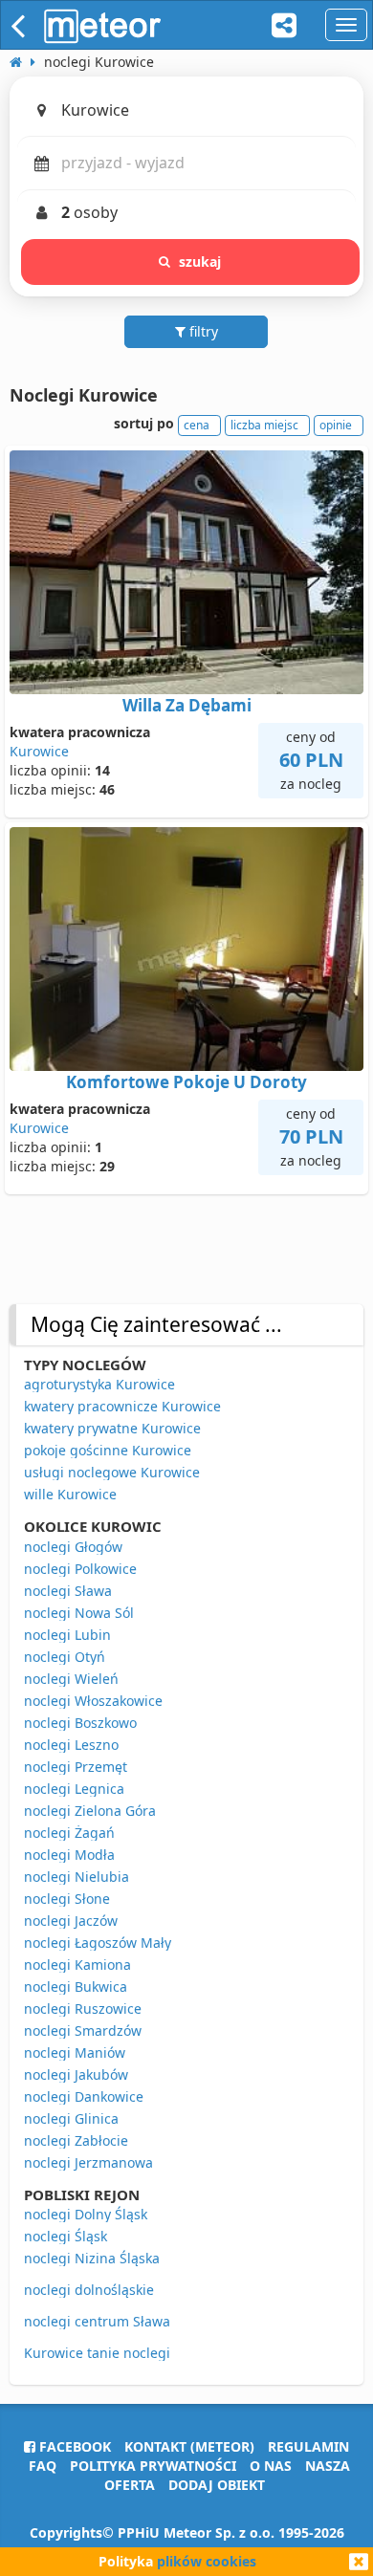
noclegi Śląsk (66, 2236)
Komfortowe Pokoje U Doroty (186, 1082)
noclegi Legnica (74, 1789)
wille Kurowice (70, 1494)
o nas (271, 2466)
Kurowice (39, 751)
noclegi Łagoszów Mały (98, 1943)
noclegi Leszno (71, 1745)
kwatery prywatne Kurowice (112, 1428)
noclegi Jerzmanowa (88, 2162)
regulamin (308, 2446)
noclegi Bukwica (76, 1987)
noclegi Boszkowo (80, 1723)
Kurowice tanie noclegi (97, 2353)
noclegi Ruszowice (83, 2008)
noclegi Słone (67, 1899)
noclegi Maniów (75, 2052)
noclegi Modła (69, 1855)
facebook (73, 2446)
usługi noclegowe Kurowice (112, 1472)
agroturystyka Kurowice (99, 1384)
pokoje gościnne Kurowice (108, 1450)
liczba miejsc (264, 425)
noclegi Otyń (65, 1657)
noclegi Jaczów (71, 1921)
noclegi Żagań (69, 1833)
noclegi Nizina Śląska (92, 2258)
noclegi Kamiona (77, 1965)
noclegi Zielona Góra (90, 1811)
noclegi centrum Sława (97, 2321)
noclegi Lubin (67, 1635)
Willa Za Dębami (187, 705)
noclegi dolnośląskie (89, 2290)
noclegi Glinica (71, 2118)
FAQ (43, 2466)
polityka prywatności (153, 2466)
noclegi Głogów (73, 1547)
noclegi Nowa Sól (79, 1613)
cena (197, 425)
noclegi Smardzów (83, 2030)
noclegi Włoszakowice (93, 1701)
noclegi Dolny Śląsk (86, 2214)
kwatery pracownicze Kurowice (122, 1406)
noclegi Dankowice (84, 2096)
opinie (336, 425)
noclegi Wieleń (71, 1679)
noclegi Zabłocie (76, 2140)
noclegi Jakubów (76, 2074)
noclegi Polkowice (80, 1569)
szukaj (200, 262)
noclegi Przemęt (76, 1767)
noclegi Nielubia (77, 1877)
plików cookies (207, 2561)
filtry (202, 331)
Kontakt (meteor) (189, 2446)
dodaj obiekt (217, 2485)
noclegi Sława (68, 1591)
